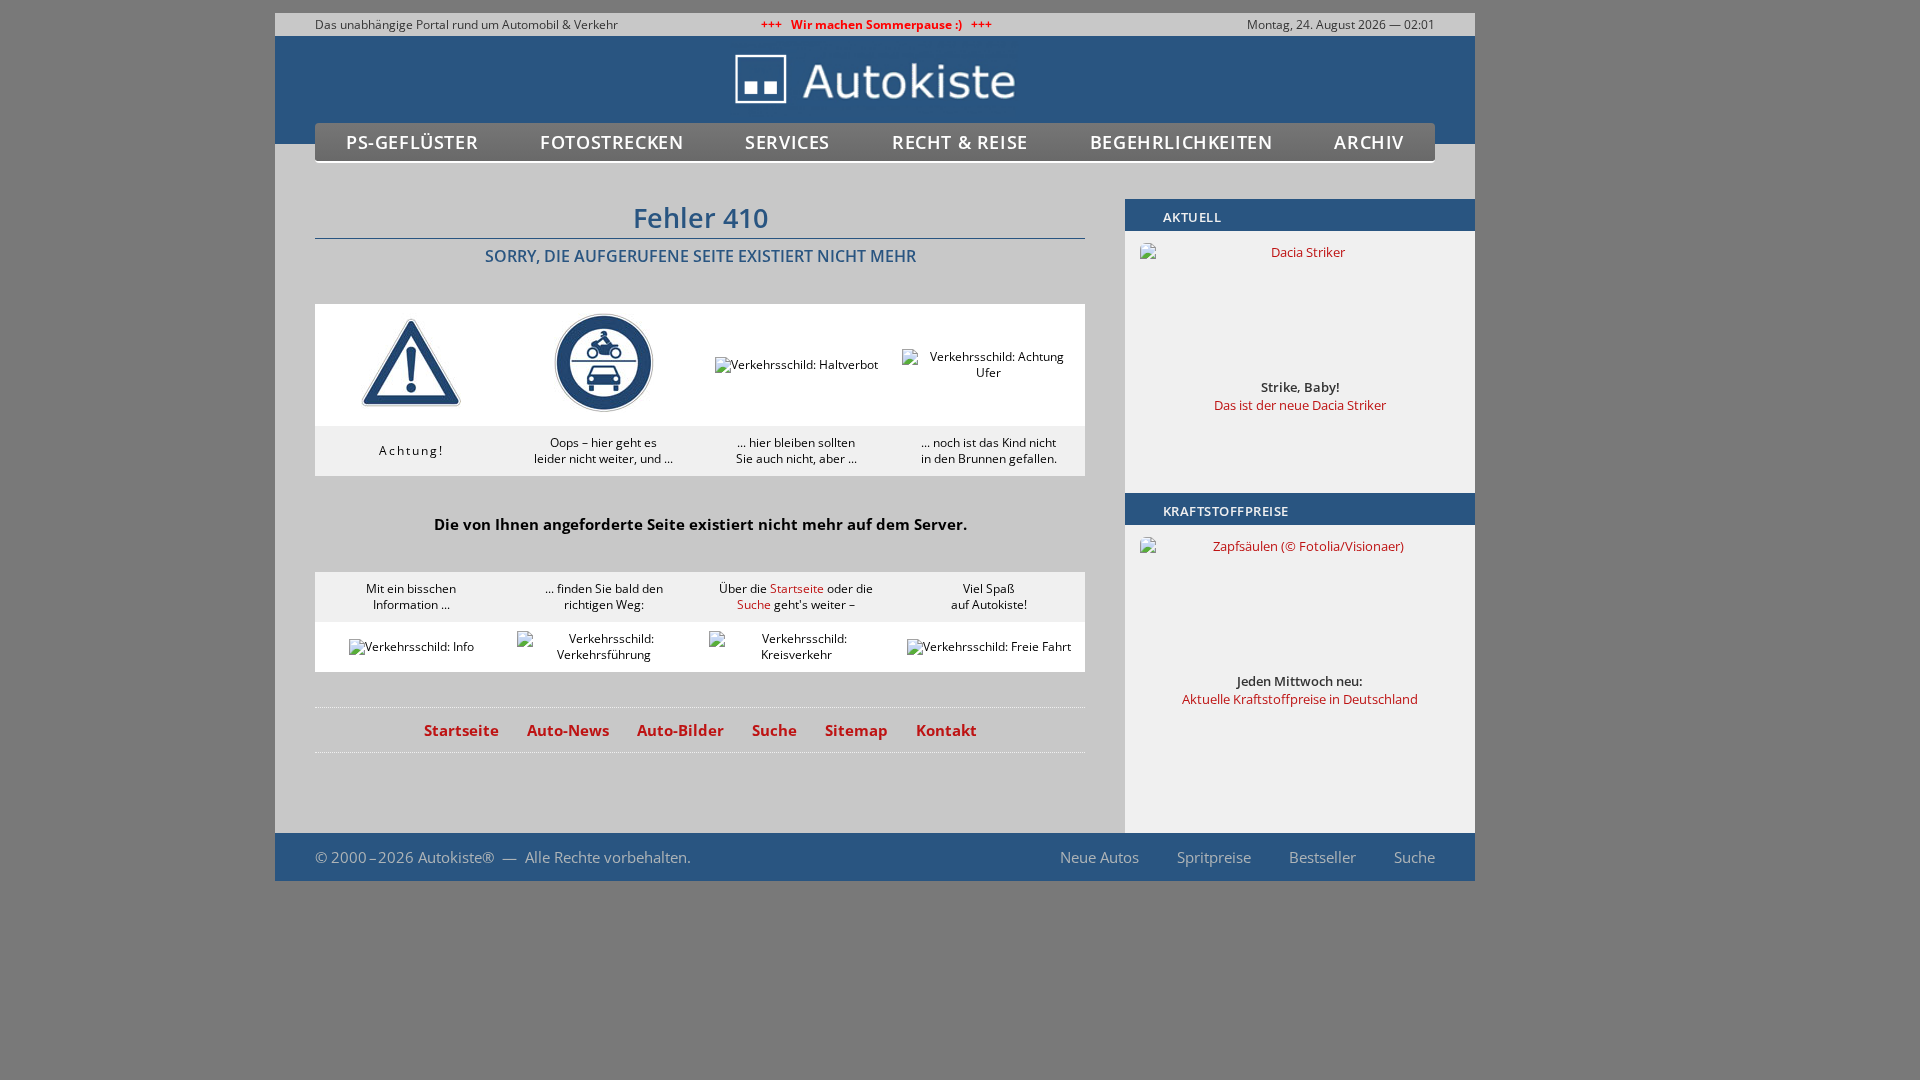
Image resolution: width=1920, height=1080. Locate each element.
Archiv (1369, 142)
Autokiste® (456, 857)
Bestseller (1322, 857)
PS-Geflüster (412, 142)
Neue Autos (1099, 857)
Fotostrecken (611, 142)
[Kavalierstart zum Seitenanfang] (1517, 1021)
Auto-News (568, 730)
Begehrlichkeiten (1181, 142)
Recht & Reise (960, 142)
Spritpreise (1214, 857)
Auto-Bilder (680, 730)
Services (787, 142)
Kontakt (946, 730)
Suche (754, 604)
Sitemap (856, 730)
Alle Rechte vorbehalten (606, 857)
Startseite (797, 588)
